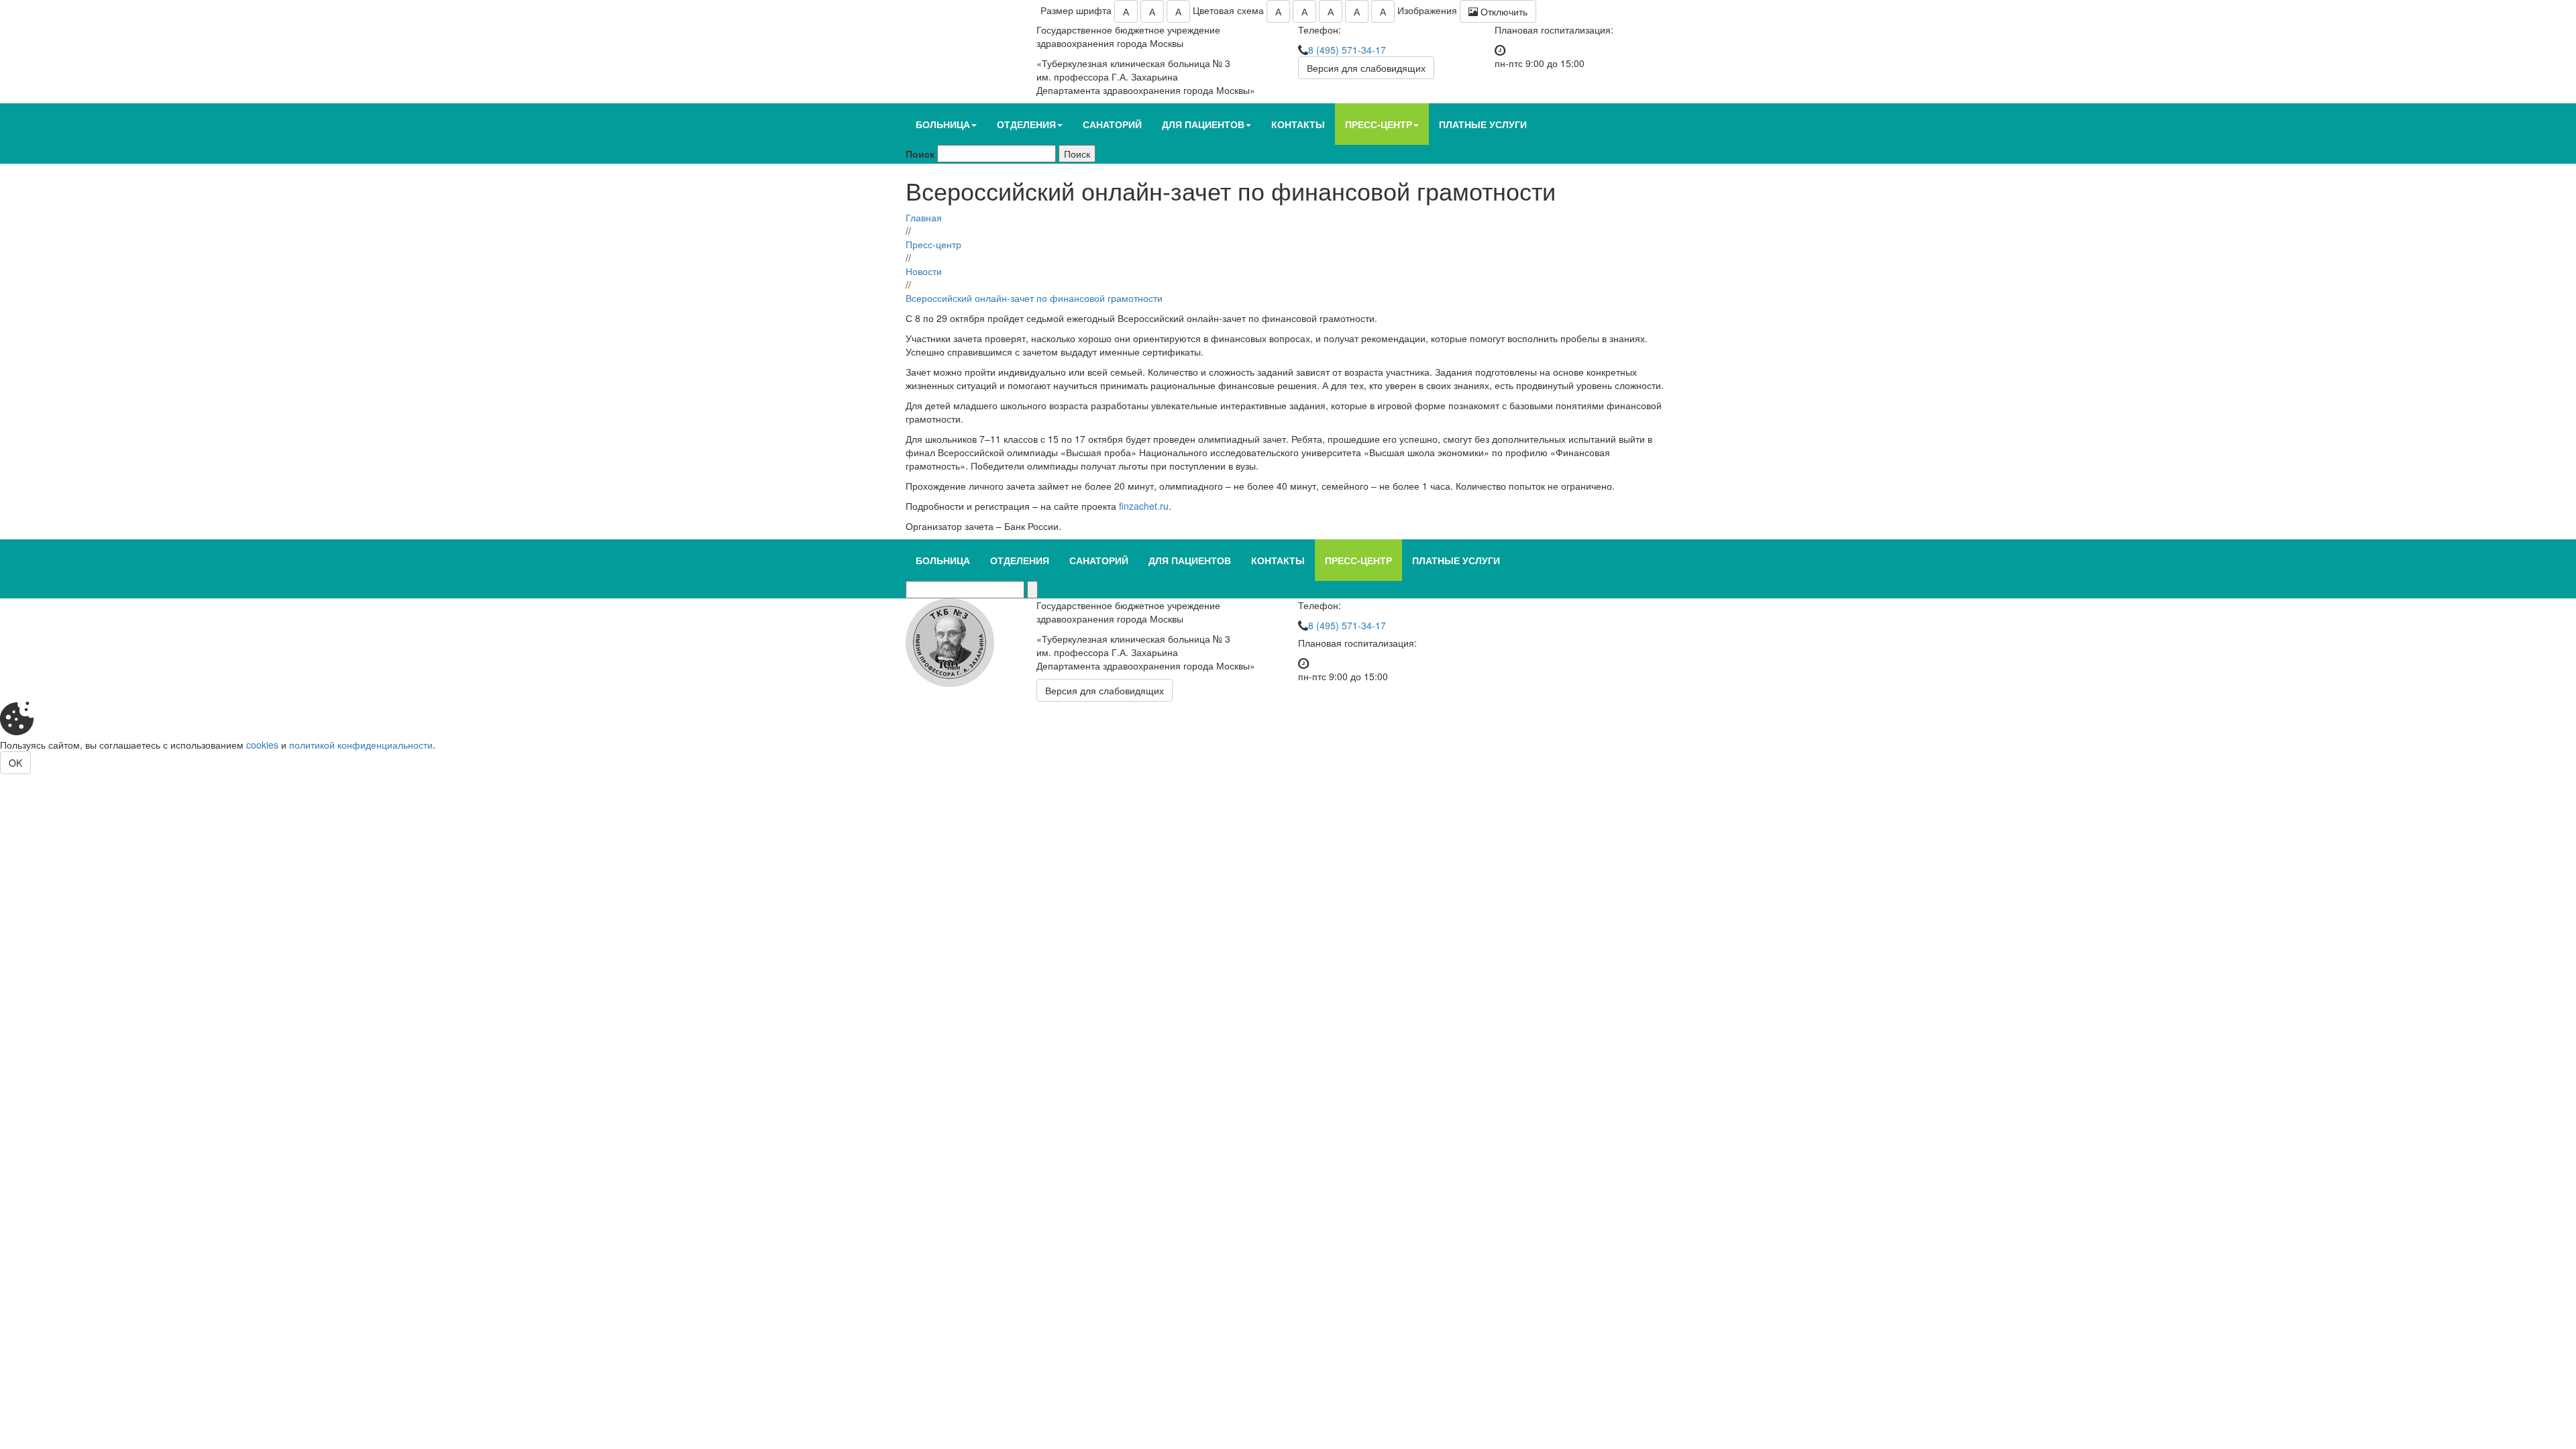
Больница (943, 124)
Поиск (920, 154)
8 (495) (1347, 50)
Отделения (1026, 124)
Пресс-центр (1379, 124)
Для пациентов (1203, 124)
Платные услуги (1483, 124)
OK (15, 763)
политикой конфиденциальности (361, 745)
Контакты (1298, 124)
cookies (262, 745)
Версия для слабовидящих (1366, 68)
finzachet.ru (1144, 506)
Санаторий (1112, 124)
